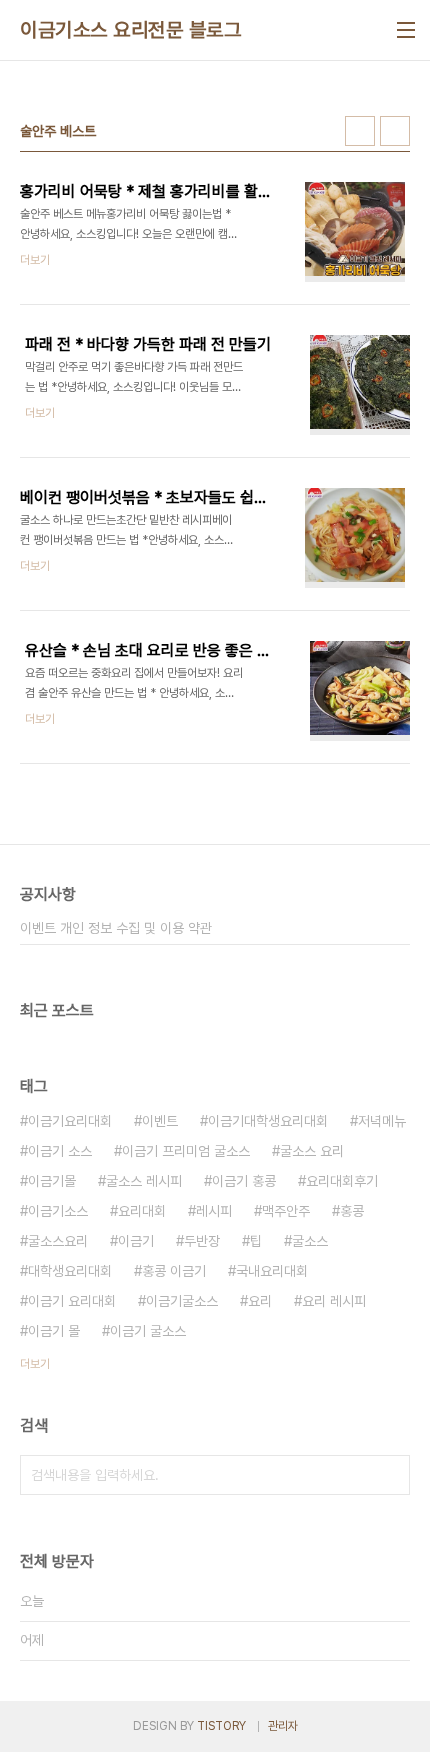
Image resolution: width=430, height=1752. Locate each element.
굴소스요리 (58, 1241)
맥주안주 (286, 1211)
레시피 (214, 1211)
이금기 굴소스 (148, 1331)
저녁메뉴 (382, 1121)
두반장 (202, 1241)
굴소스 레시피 (144, 1181)
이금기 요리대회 (72, 1301)
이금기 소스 (60, 1151)
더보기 (35, 1364)
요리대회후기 (342, 1181)
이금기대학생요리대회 (268, 1121)
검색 (390, 1475)
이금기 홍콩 (244, 1181)
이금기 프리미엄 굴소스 (186, 1151)
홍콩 (352, 1211)
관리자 (283, 1726)
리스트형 (395, 131)
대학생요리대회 (70, 1271)
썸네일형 (360, 131)
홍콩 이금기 (174, 1271)
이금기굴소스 (182, 1301)
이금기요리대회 (70, 1121)
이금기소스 (58, 1211)
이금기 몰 (54, 1331)
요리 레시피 (334, 1301)
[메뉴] (406, 30)
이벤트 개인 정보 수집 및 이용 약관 (116, 928)
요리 (260, 1301)
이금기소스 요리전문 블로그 (130, 30)
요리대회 (142, 1211)
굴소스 (310, 1241)
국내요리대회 (272, 1271)
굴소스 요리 (312, 1151)
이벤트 (160, 1121)
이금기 (136, 1241)
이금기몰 (52, 1181)
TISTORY (221, 1726)
